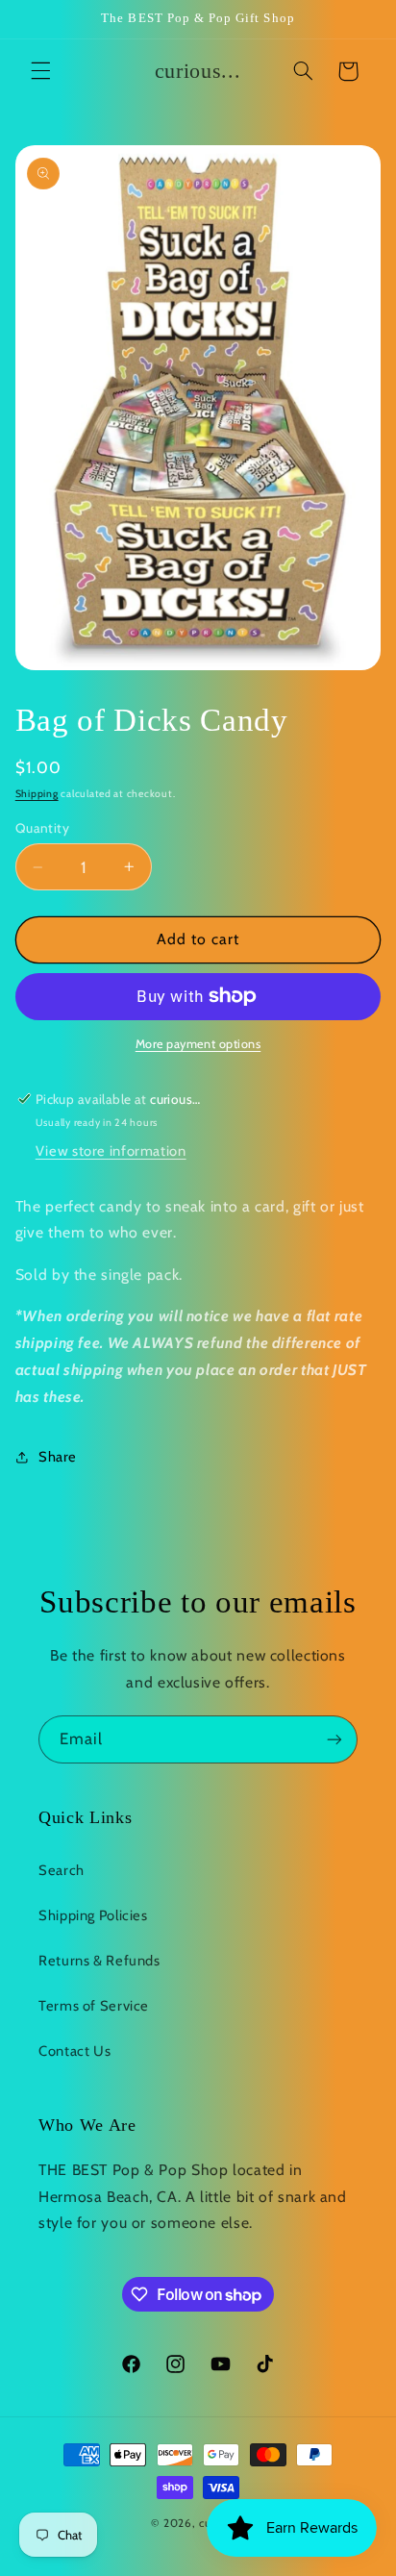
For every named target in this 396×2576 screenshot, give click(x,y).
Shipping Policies (93, 1915)
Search (62, 1870)
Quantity (42, 828)
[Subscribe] (334, 1739)
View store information (111, 1151)
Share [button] (58, 1457)
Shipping (37, 794)
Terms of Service (94, 2006)
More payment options (198, 1044)
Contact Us (74, 2051)
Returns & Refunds (99, 1961)
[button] (40, 71)
